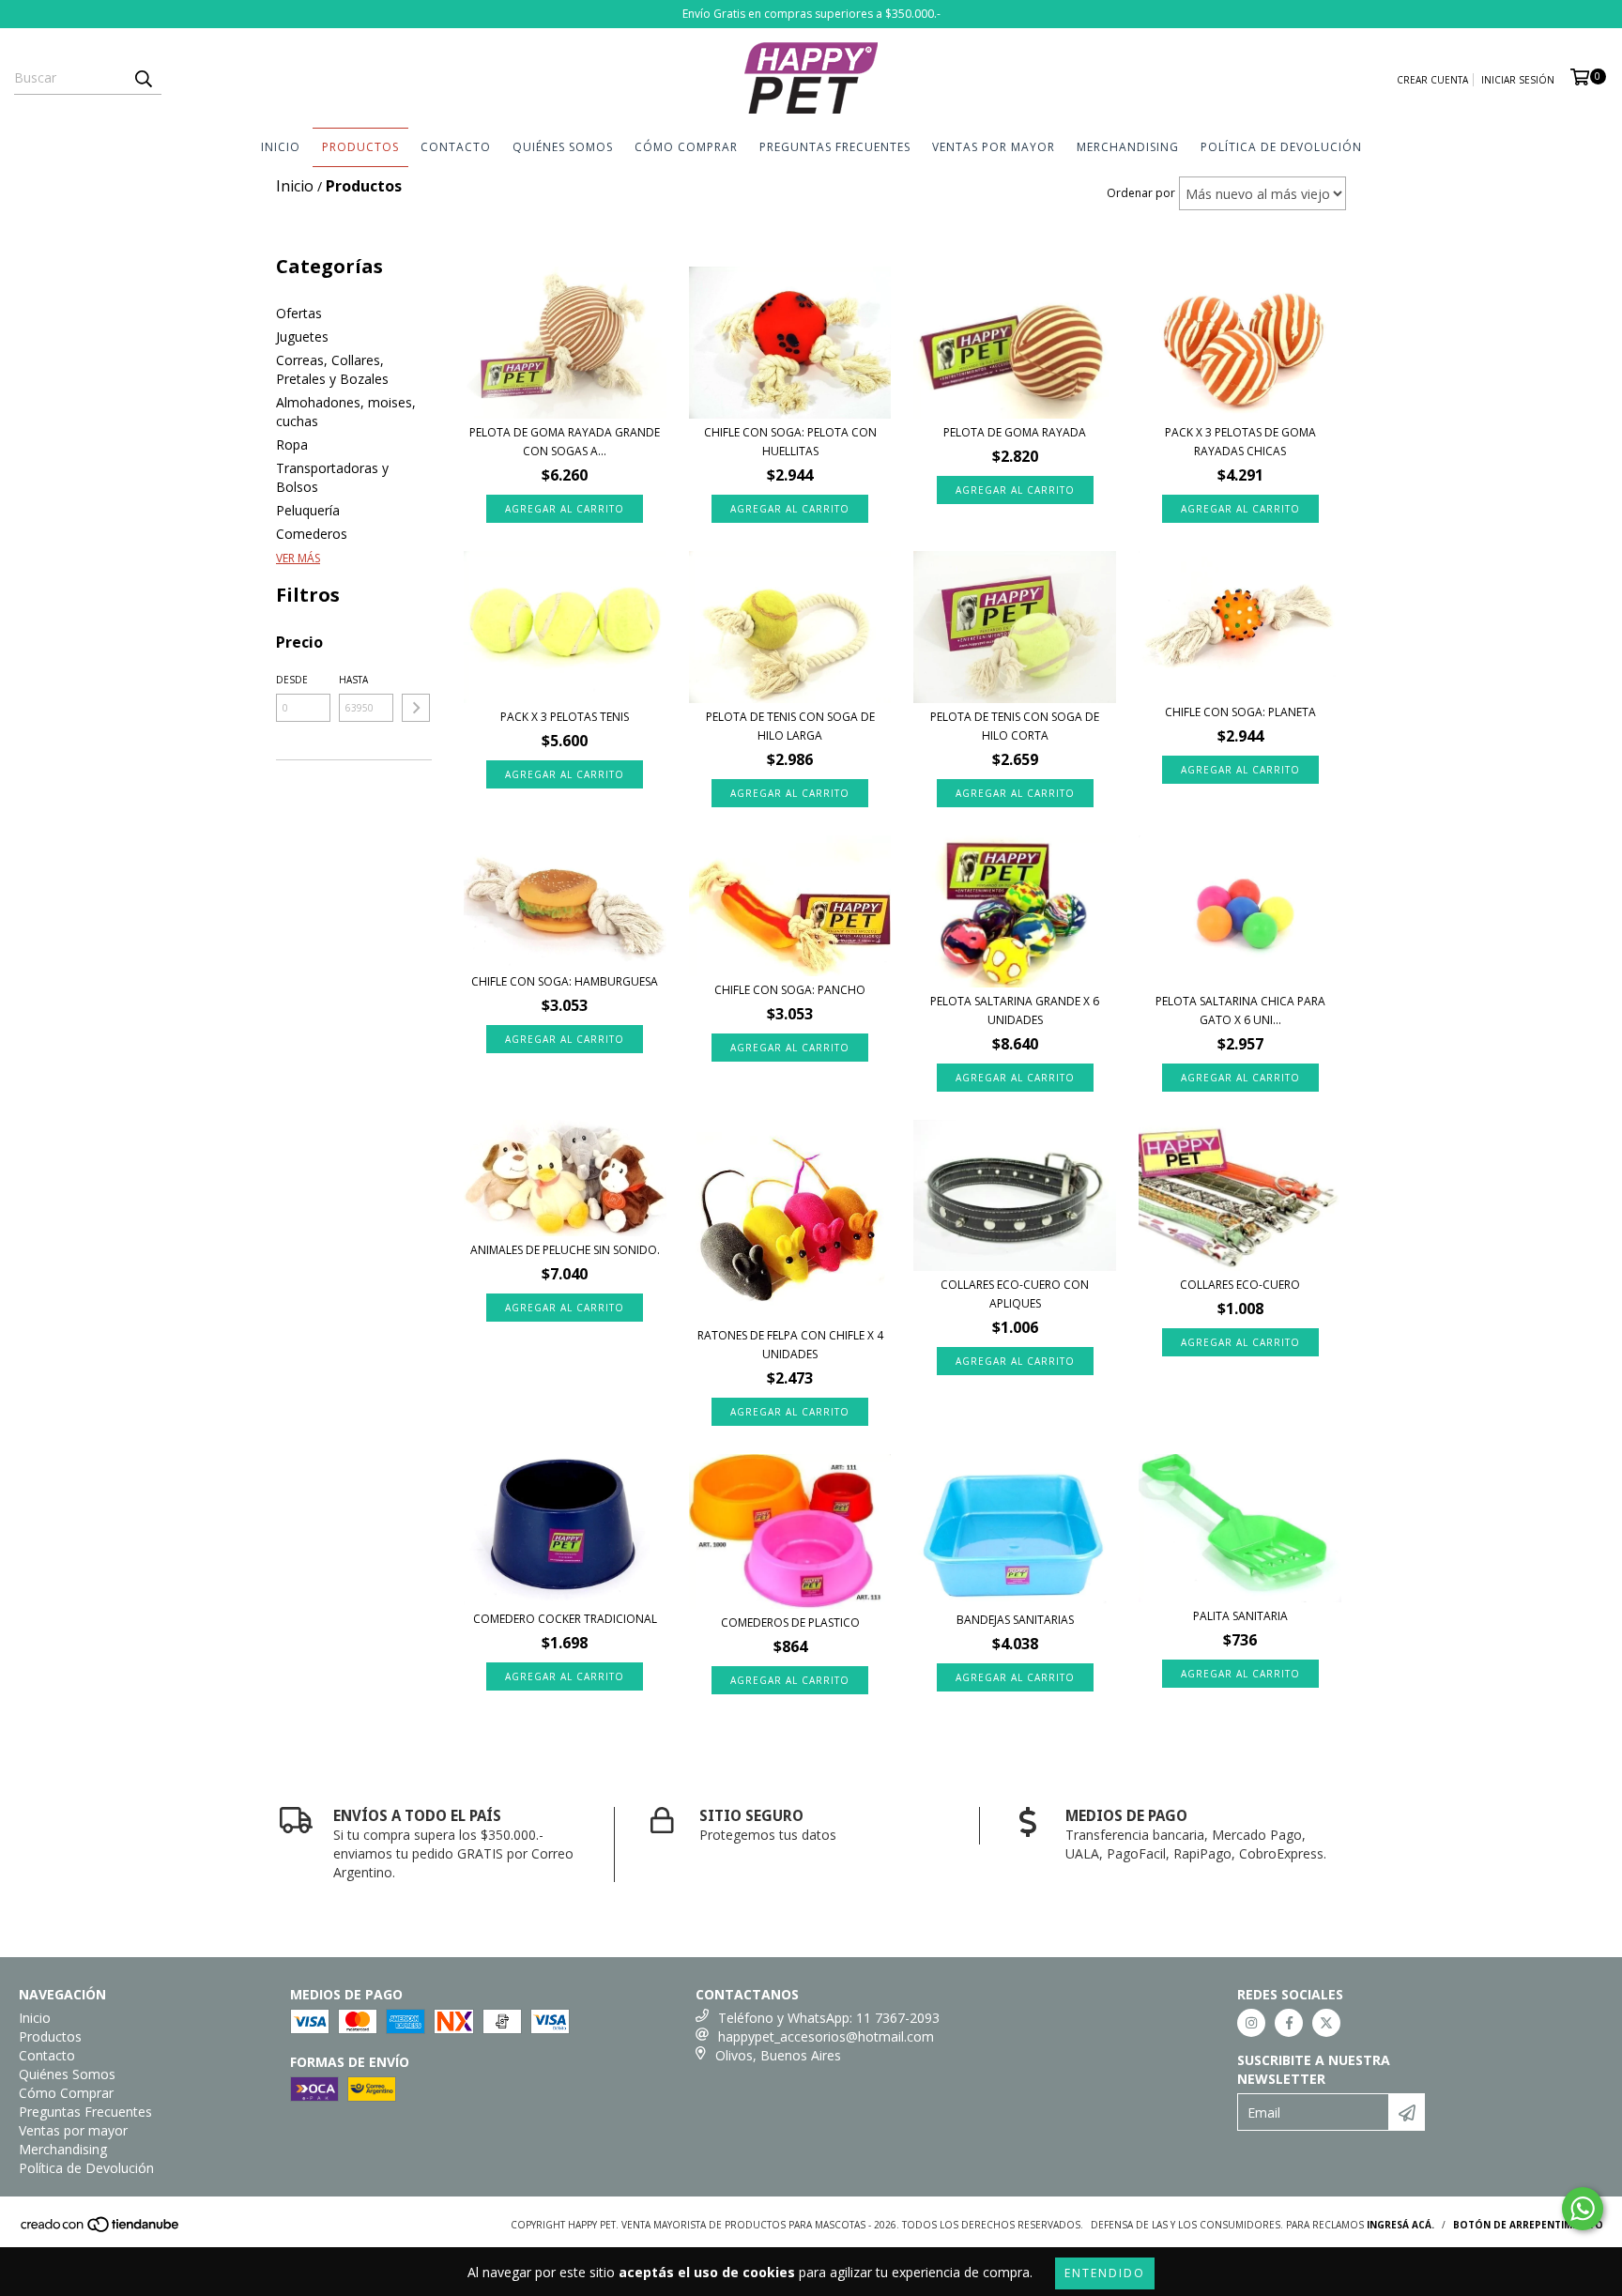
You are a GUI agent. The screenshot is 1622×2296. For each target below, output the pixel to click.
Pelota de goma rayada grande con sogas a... (565, 442)
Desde (292, 680)
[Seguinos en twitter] (1326, 2023)
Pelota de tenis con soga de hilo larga (790, 726)
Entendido (1105, 2273)
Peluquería (308, 510)
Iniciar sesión (1518, 80)
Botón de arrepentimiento (1528, 2225)
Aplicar (416, 708)
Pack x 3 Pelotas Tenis (565, 717)
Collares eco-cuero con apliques (1015, 1294)
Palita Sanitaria (1240, 1616)
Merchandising (1128, 147)
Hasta (353, 680)
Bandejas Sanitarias (1015, 1620)
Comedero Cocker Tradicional (565, 1619)
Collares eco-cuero (1240, 1285)
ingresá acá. (1400, 2225)
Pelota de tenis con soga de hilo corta (1015, 726)
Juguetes (302, 337)
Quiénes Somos (563, 147)
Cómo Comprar (686, 147)
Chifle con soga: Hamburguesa (565, 981)
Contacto (456, 147)
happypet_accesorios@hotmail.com (826, 2036)
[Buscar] (143, 78)
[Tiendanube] (101, 2230)
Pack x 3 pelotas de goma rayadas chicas (1240, 442)
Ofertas (299, 313)
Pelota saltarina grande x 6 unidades (1015, 1010)
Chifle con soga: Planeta (1240, 712)
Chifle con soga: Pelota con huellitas (790, 442)
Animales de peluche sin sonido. (565, 1250)
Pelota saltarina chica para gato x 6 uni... (1240, 1010)
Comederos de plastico (790, 1623)
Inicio (281, 147)
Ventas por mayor (994, 147)
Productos (360, 147)
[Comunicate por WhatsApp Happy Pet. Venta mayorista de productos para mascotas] (1583, 2209)
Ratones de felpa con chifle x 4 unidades (790, 1345)
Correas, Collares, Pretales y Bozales (332, 369)
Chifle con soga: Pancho (790, 990)
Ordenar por (1141, 193)
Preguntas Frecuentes (835, 147)
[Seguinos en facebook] (1289, 2023)
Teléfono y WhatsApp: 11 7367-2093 (829, 2018)
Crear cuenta (1432, 80)
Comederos (312, 534)
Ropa (292, 444)
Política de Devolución (1281, 147)
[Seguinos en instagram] (1251, 2023)
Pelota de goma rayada (1015, 432)
